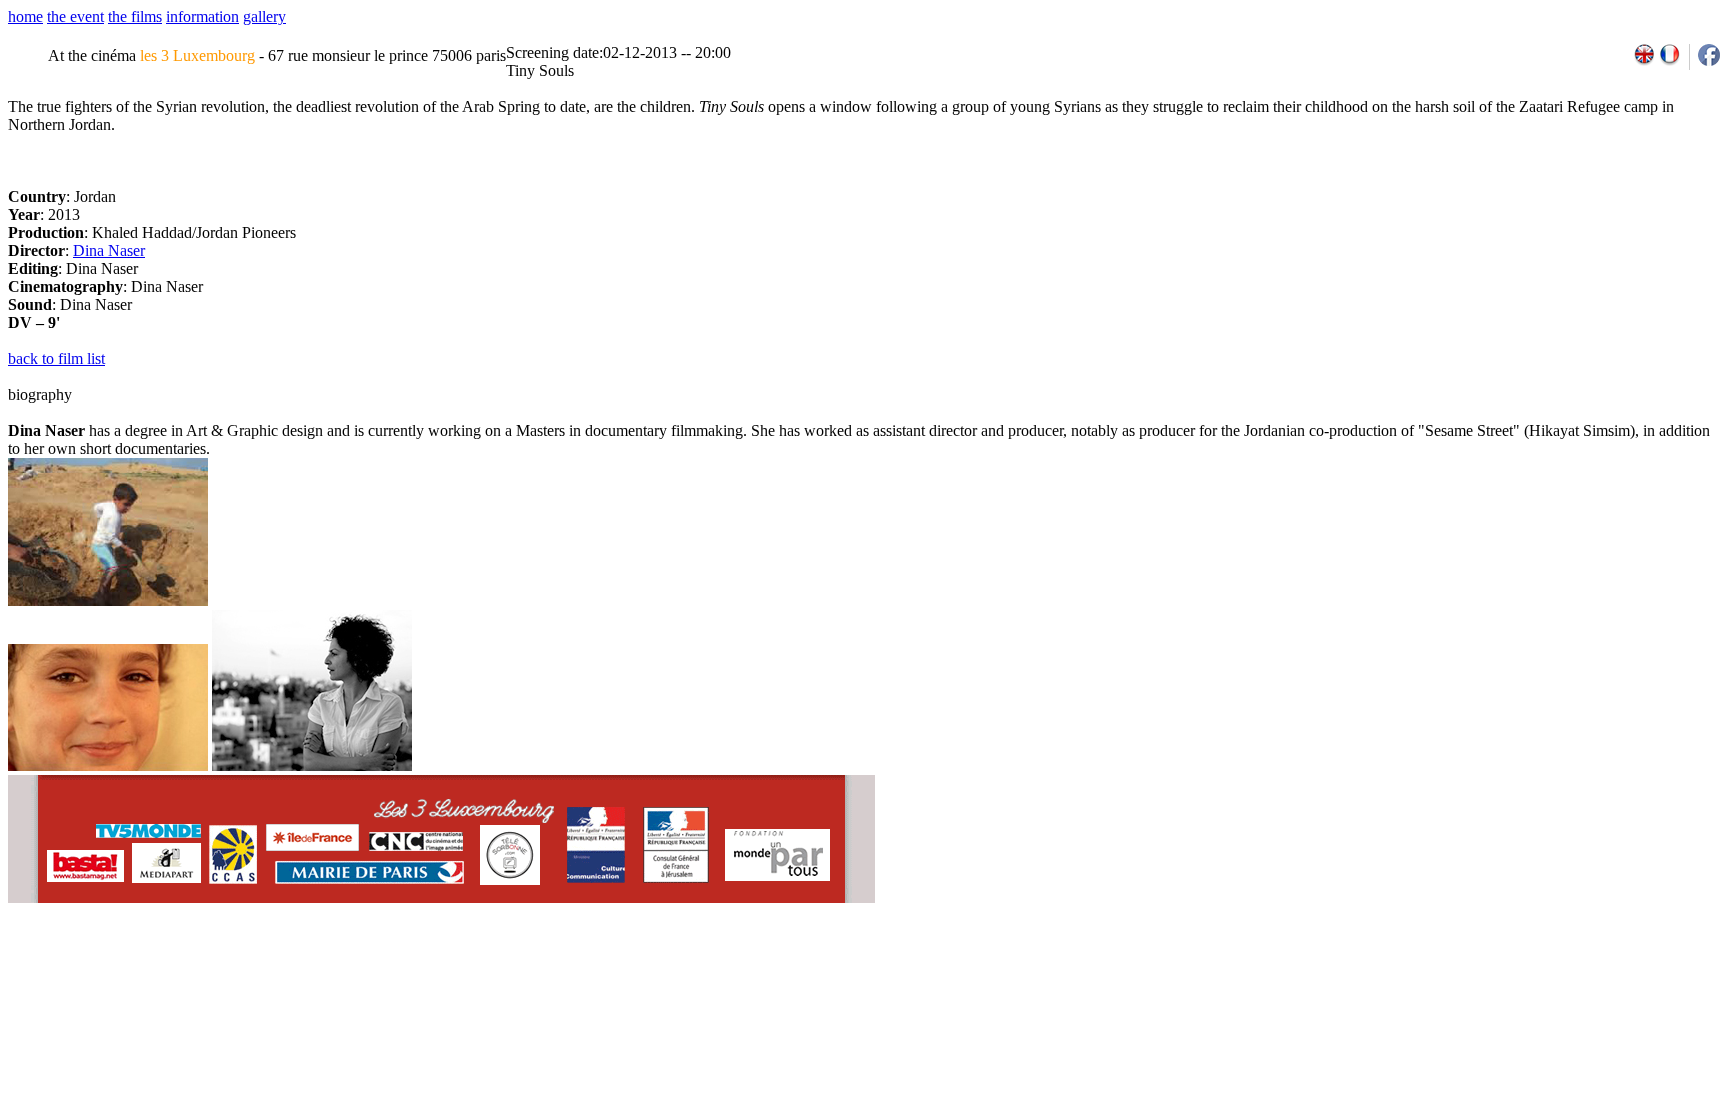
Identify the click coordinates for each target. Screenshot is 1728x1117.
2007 (1454, 970)
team (361, 970)
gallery (264, 16)
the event (75, 16)
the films (135, 16)
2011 (1541, 970)
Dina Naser (109, 250)
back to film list (56, 358)
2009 (1498, 970)
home (25, 16)
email (163, 970)
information (202, 16)
